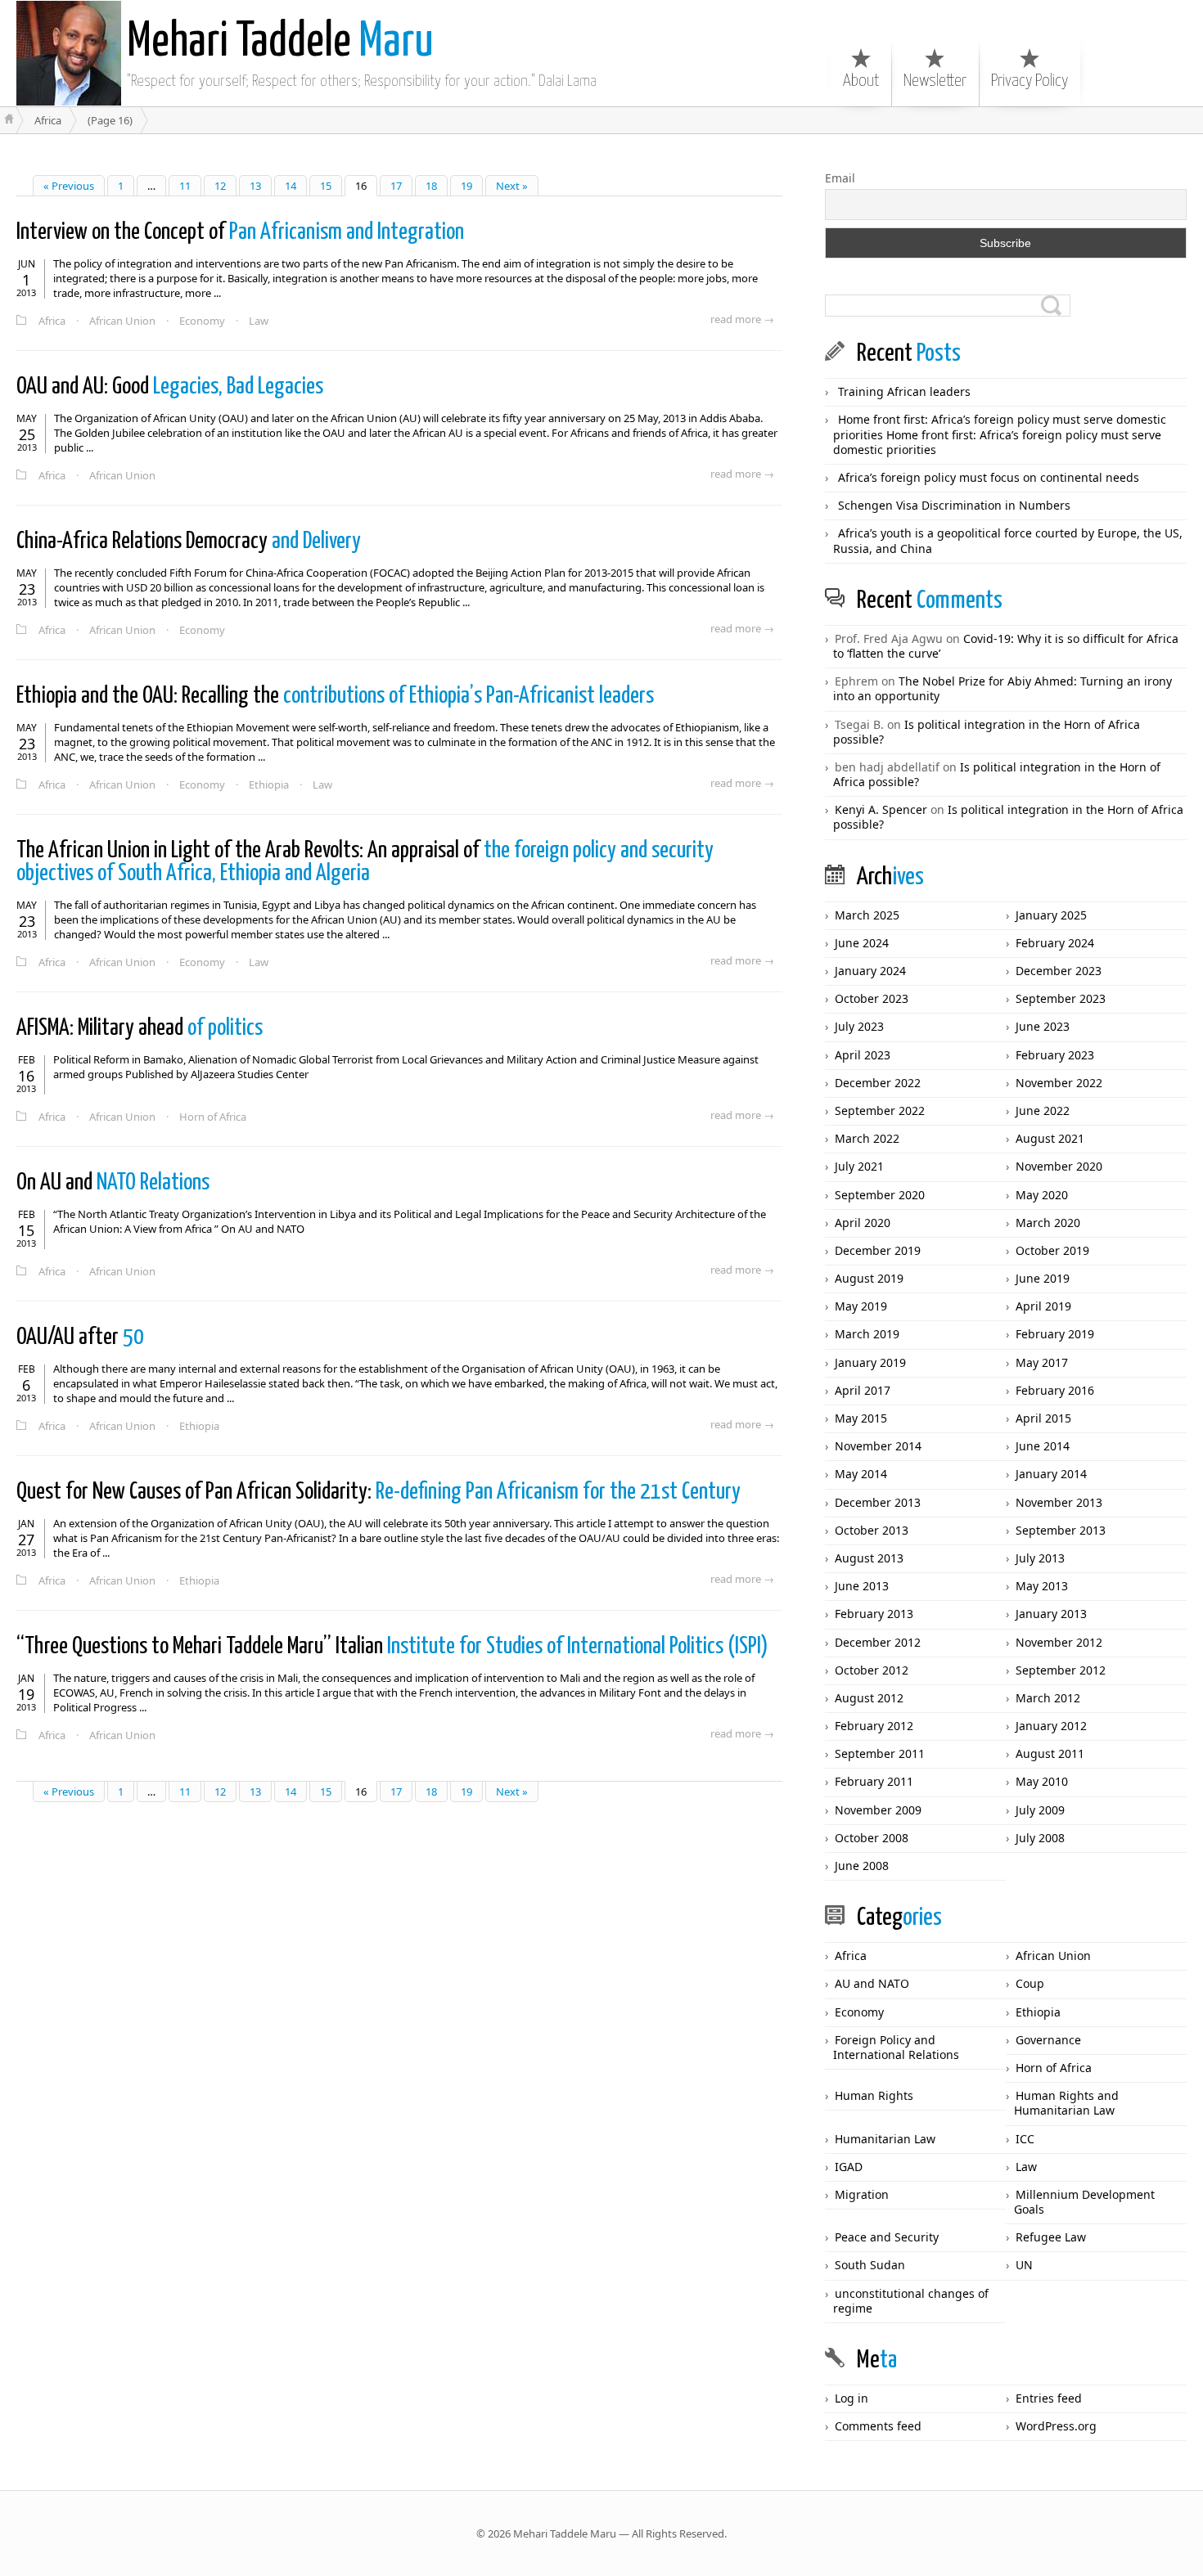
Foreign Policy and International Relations (896, 2047)
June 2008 (862, 1866)
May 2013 (1042, 1586)
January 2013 (1051, 1614)
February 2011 (874, 1781)
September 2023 (1061, 998)
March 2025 (867, 915)
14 (291, 186)
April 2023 (863, 1055)
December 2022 (878, 1083)
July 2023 (859, 1026)
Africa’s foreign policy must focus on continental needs (989, 477)
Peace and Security (887, 2237)
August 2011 (1050, 1753)
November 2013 (1059, 1502)
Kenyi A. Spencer (881, 809)
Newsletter (935, 81)
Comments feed (878, 2426)
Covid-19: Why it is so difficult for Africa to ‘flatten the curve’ (1006, 646)
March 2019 (867, 1334)
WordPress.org (1056, 2426)
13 (255, 186)
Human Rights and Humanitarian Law (1066, 2103)
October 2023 (872, 998)
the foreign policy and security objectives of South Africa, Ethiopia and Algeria (365, 862)
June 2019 (1043, 1278)
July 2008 (1040, 1838)
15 (326, 186)
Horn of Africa (213, 1117)
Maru (280, 43)
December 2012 (878, 1642)
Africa (52, 321)
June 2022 (1043, 1110)
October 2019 (1052, 1250)
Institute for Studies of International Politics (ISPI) (392, 1647)
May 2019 (861, 1306)
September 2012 (1061, 1670)
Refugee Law (1051, 2237)
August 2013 (869, 1558)
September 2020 (880, 1195)
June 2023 (1043, 1026)
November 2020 (1059, 1166)
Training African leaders (904, 391)
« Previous (69, 186)
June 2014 (1043, 1446)
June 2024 (862, 943)
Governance (1048, 2040)
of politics (140, 1028)
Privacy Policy (1030, 81)
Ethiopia (269, 784)
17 (396, 186)
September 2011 (880, 1753)
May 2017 (1042, 1362)
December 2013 (878, 1502)
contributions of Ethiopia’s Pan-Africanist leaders (335, 696)
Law (259, 321)
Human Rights (874, 2095)
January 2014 (1051, 1474)
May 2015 (861, 1418)
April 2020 (863, 1223)
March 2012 (1048, 1698)
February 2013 (874, 1614)
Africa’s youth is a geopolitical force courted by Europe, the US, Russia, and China (1008, 540)
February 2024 (1055, 943)
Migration (862, 2194)
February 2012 (874, 1726)
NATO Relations (113, 1183)
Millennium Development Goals (1084, 2202)
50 (80, 1337)
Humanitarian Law (885, 2139)
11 (185, 186)
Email (840, 178)
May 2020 (1042, 1195)
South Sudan (870, 2265)
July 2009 (1040, 1810)
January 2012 (1051, 1726)
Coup (1030, 1983)
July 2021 (859, 1166)
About (861, 81)
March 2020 (1048, 1223)
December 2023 (1059, 971)
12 (220, 186)
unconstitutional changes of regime (911, 2301)
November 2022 (1059, 1083)
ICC (1025, 2139)
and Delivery (189, 542)
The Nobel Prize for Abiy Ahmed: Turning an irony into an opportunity (1002, 688)
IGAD (849, 2167)
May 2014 (861, 1474)
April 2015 (1043, 1418)
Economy (202, 321)
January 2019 (870, 1362)
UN (1024, 2265)
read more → (742, 319)
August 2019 (869, 1278)
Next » (512, 186)
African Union (122, 321)
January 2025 (1051, 915)
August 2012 (869, 1698)
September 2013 (1061, 1530)
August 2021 (1050, 1138)
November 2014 (878, 1446)
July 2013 (1040, 1558)
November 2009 (878, 1810)
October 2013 (872, 1530)
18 (431, 186)
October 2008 (872, 1838)
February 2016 (1055, 1390)
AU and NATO (872, 1983)
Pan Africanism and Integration (240, 232)
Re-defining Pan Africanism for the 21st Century (378, 1492)
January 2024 (870, 971)
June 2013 (862, 1586)
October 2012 (872, 1670)
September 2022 (880, 1110)
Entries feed (1049, 2398)
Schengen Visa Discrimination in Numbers (954, 505)
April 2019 (1043, 1306)
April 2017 (863, 1390)
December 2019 (878, 1250)
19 (466, 186)
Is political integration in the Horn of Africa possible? (987, 732)
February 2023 (1055, 1055)
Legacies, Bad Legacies (170, 387)
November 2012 (1059, 1642)
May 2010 (1042, 1781)
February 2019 (1055, 1334)
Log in (852, 2398)
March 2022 (867, 1138)
